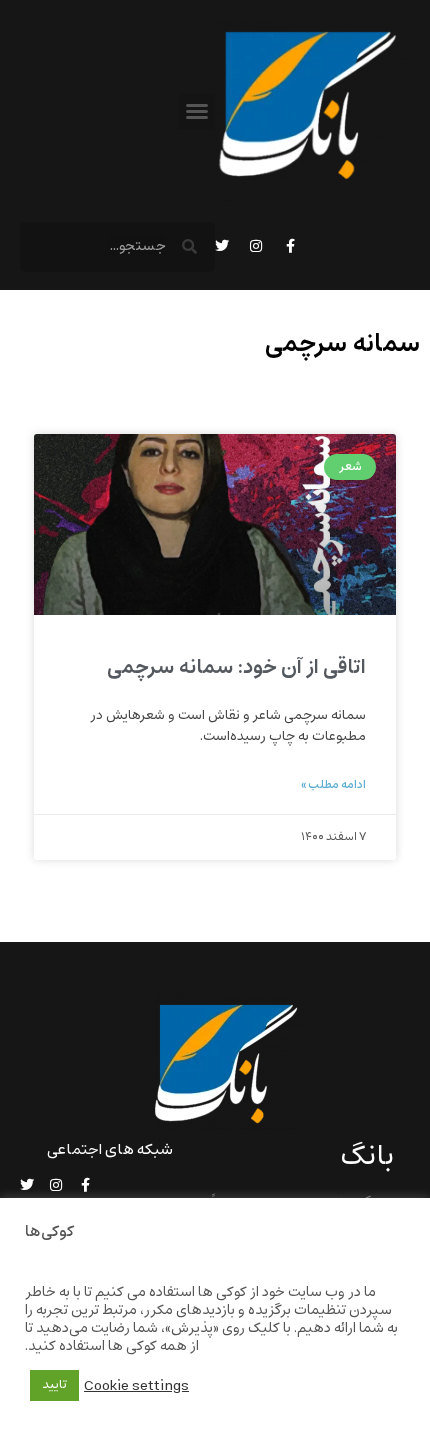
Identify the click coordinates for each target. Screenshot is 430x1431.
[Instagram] (256, 246)
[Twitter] (222, 246)
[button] (197, 111)
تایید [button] (54, 1385)
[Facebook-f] (290, 246)
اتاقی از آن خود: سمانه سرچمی (236, 667)
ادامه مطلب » (333, 785)
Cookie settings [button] (136, 1386)
